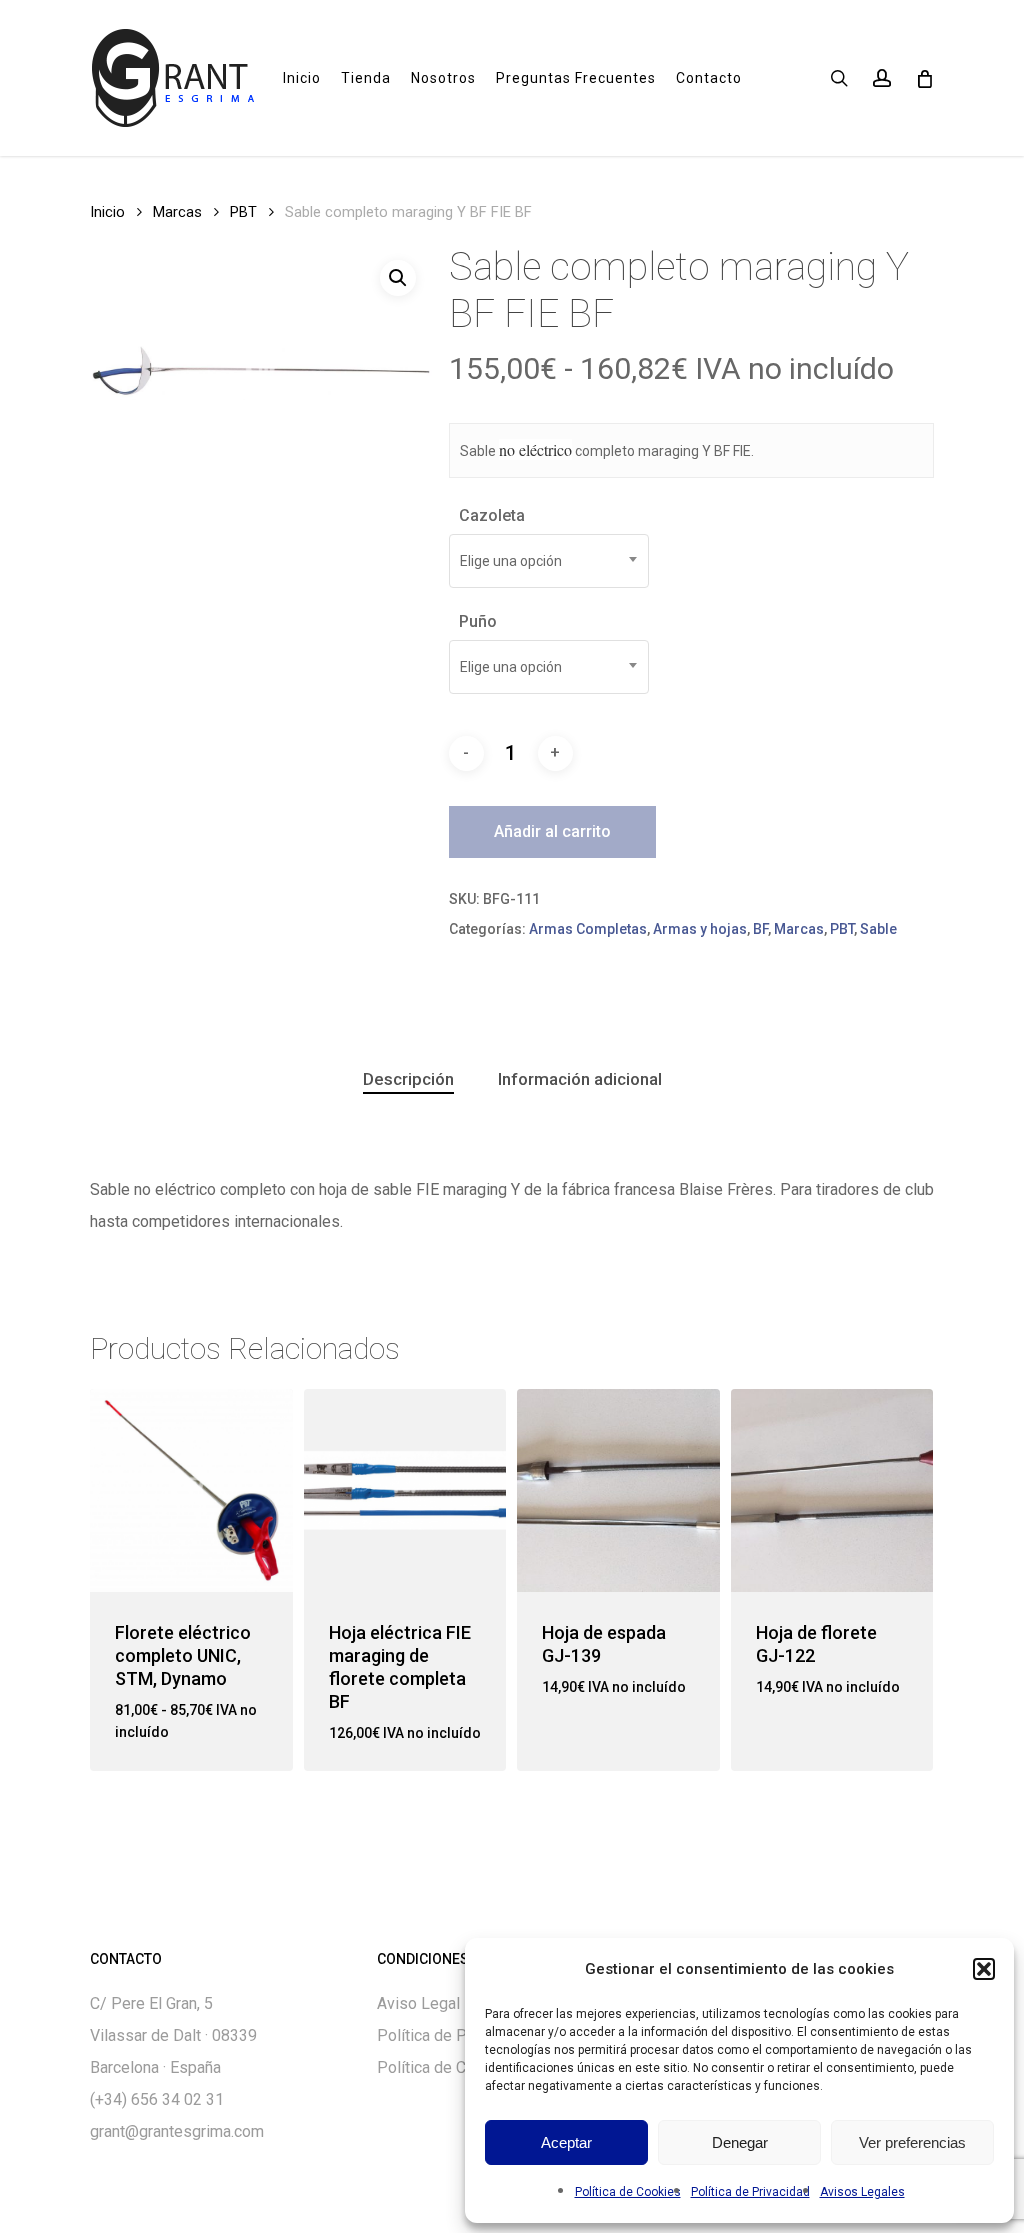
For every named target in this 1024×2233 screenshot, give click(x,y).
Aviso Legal (418, 2003)
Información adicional (580, 1079)
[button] (984, 1969)
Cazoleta (492, 515)
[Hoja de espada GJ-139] (618, 1490)
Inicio (107, 212)
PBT (243, 212)
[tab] (408, 1079)
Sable (878, 929)
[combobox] (549, 561)
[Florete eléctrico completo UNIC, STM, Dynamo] (191, 1490)
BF (760, 929)
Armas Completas (588, 929)
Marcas (177, 212)
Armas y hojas (700, 929)
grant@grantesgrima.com (177, 2131)
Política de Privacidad (750, 2192)
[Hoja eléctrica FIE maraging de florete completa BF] (405, 1490)
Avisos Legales (862, 2192)
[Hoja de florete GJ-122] (832, 1490)
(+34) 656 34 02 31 (157, 2099)
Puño (478, 621)
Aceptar (566, 2142)
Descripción (408, 1079)
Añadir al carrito (552, 831)
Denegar (740, 2142)
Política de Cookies (628, 2192)
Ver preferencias (912, 2142)
